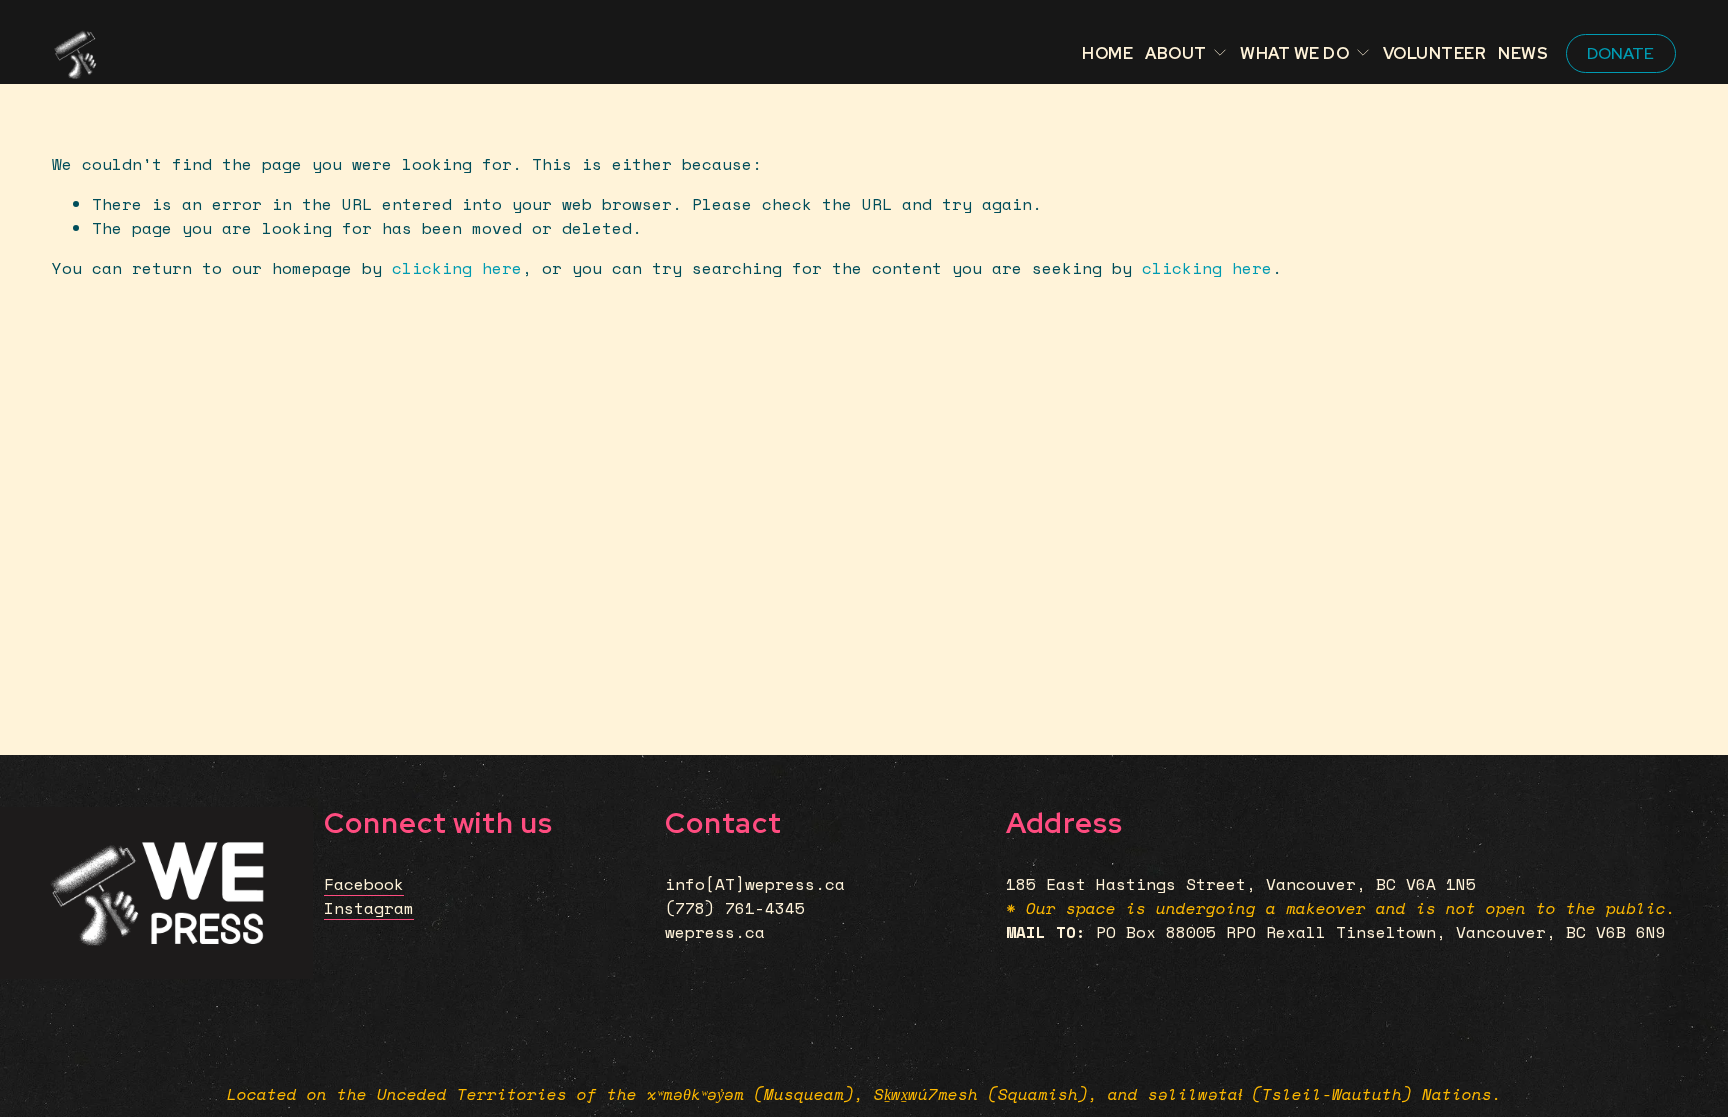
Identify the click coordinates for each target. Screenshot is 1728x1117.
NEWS (1523, 53)
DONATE (1620, 53)
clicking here (457, 268)
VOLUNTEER (1434, 53)
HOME (1107, 53)
